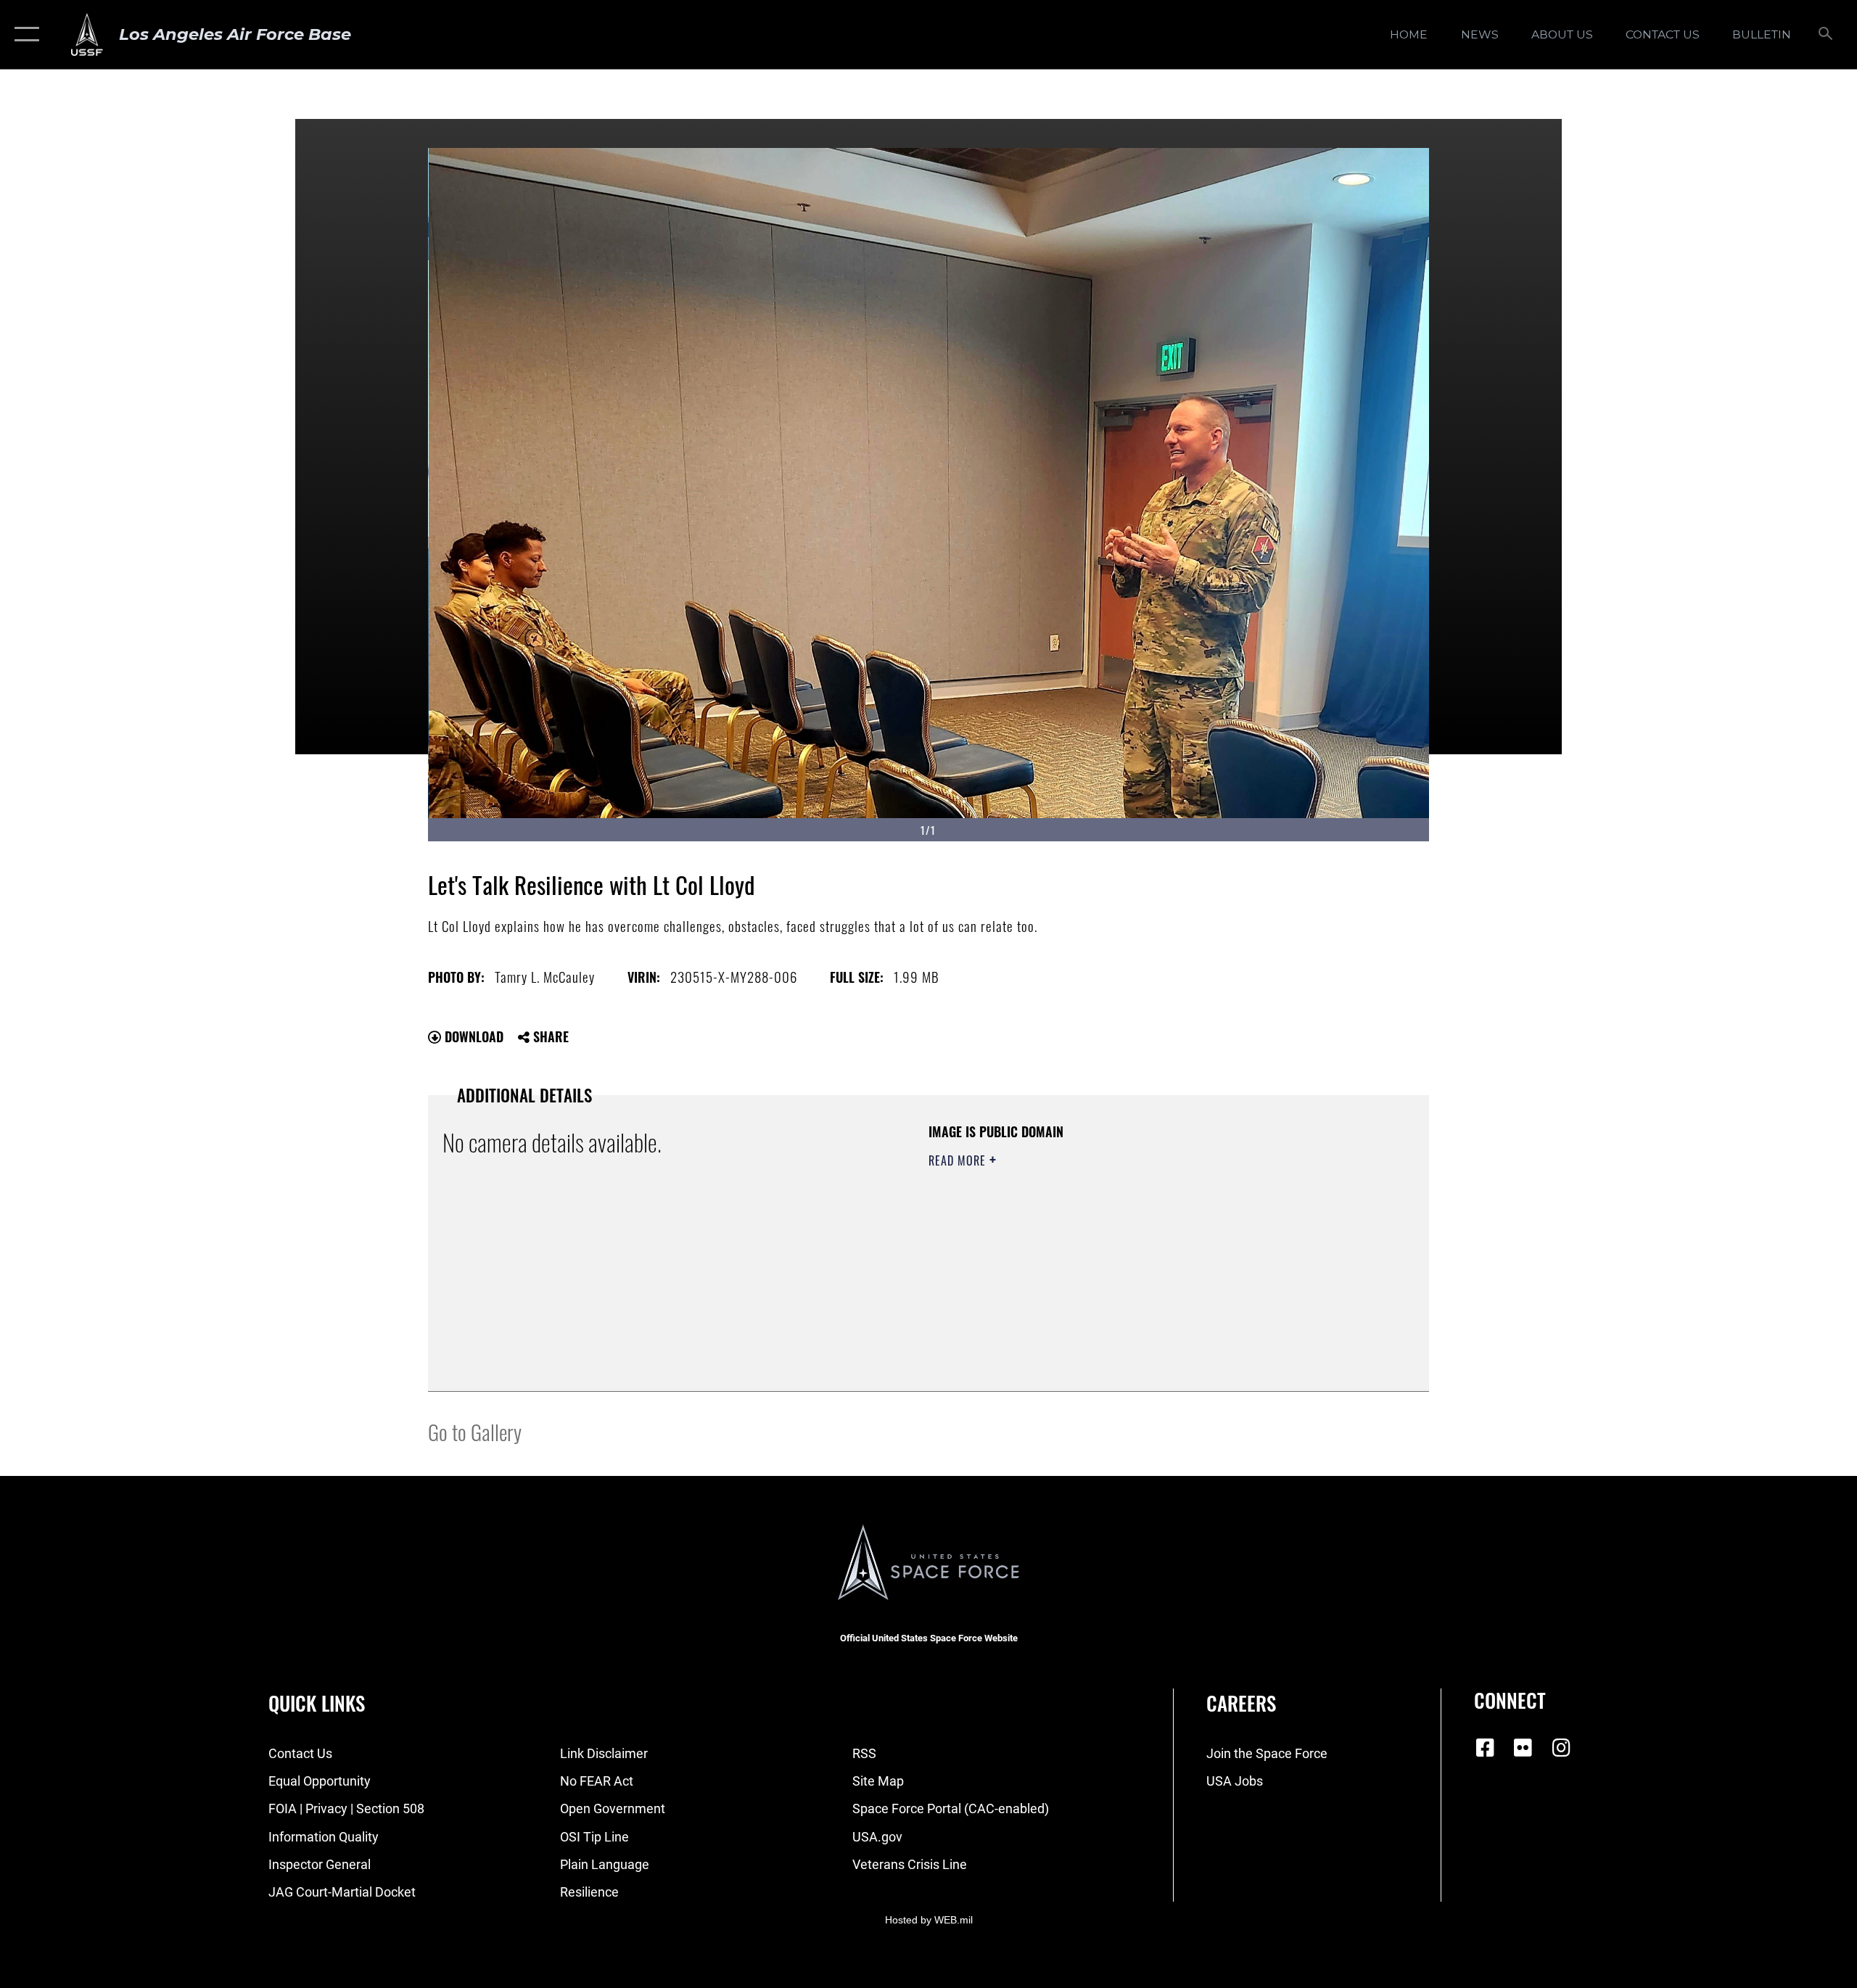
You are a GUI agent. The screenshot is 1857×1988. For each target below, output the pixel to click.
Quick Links (317, 1703)
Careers (1241, 1703)
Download (472, 1036)
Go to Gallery (475, 1431)
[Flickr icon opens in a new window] (1523, 1748)
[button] (24, 34)
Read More (959, 1160)
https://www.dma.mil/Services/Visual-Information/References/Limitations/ (1099, 1253)
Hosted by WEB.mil (929, 1920)
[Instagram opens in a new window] (1561, 1748)
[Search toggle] (1826, 35)
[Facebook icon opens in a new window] (1485, 1748)
